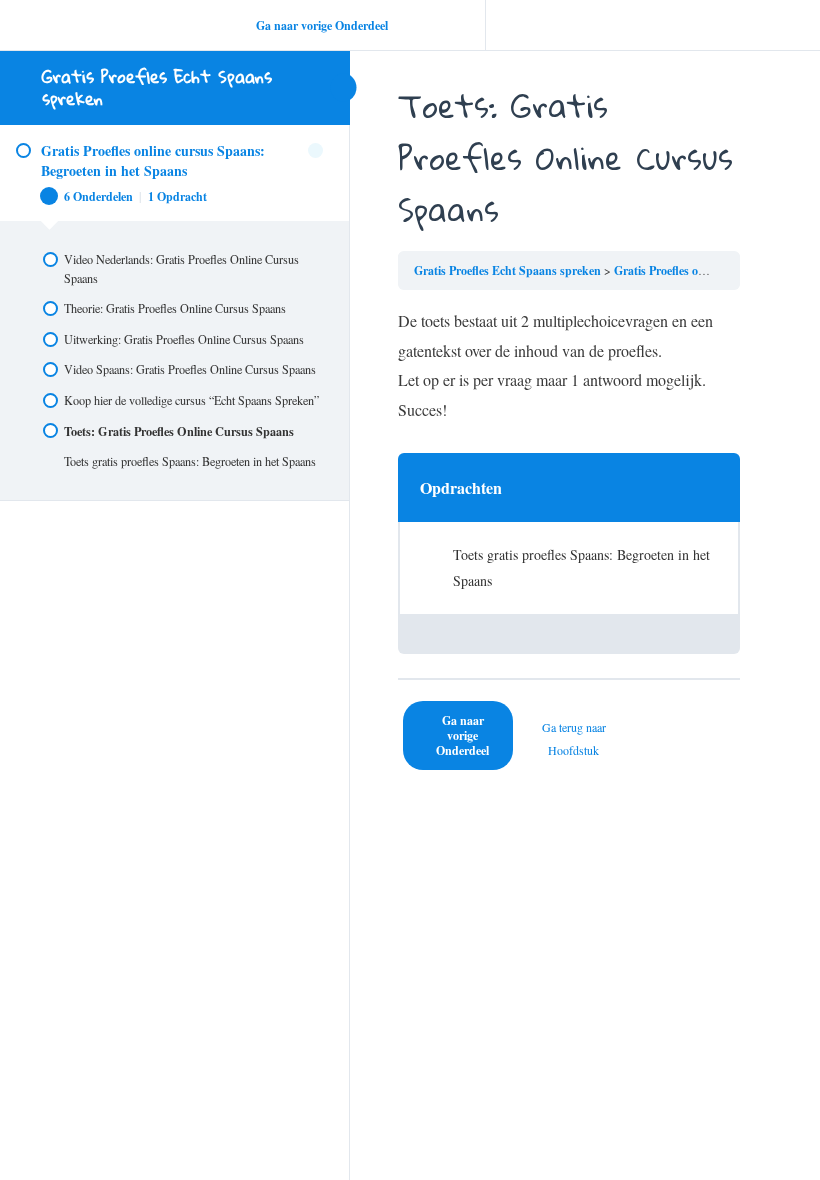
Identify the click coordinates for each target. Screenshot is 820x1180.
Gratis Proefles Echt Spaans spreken (157, 87)
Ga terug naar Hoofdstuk (574, 738)
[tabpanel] (569, 365)
